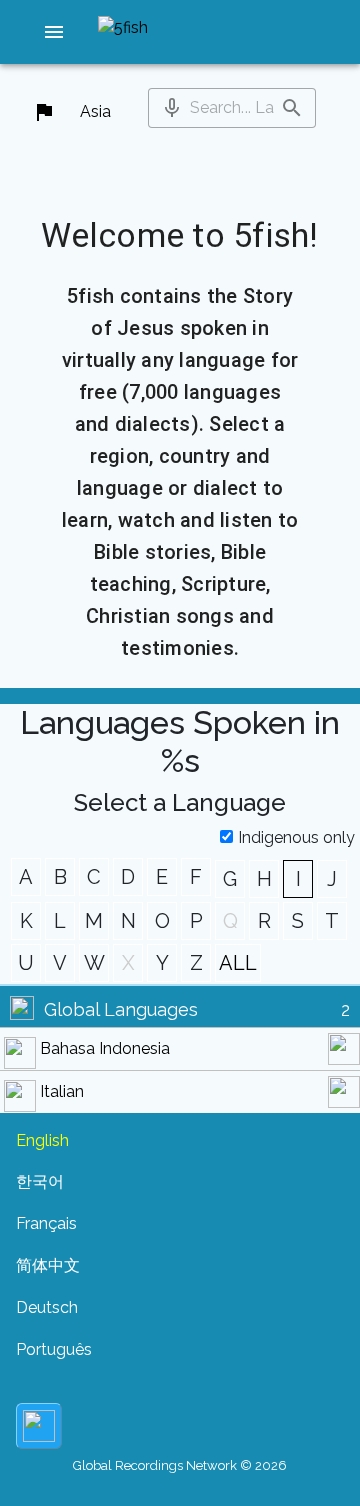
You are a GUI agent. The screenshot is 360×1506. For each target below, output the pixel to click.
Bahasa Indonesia (105, 1048)
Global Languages (121, 1009)
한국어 (40, 1181)
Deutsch (47, 1307)
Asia (95, 111)
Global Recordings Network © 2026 (180, 1465)
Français (46, 1223)
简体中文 (48, 1265)
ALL (238, 963)
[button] (54, 32)
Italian (62, 1091)
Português (54, 1349)
